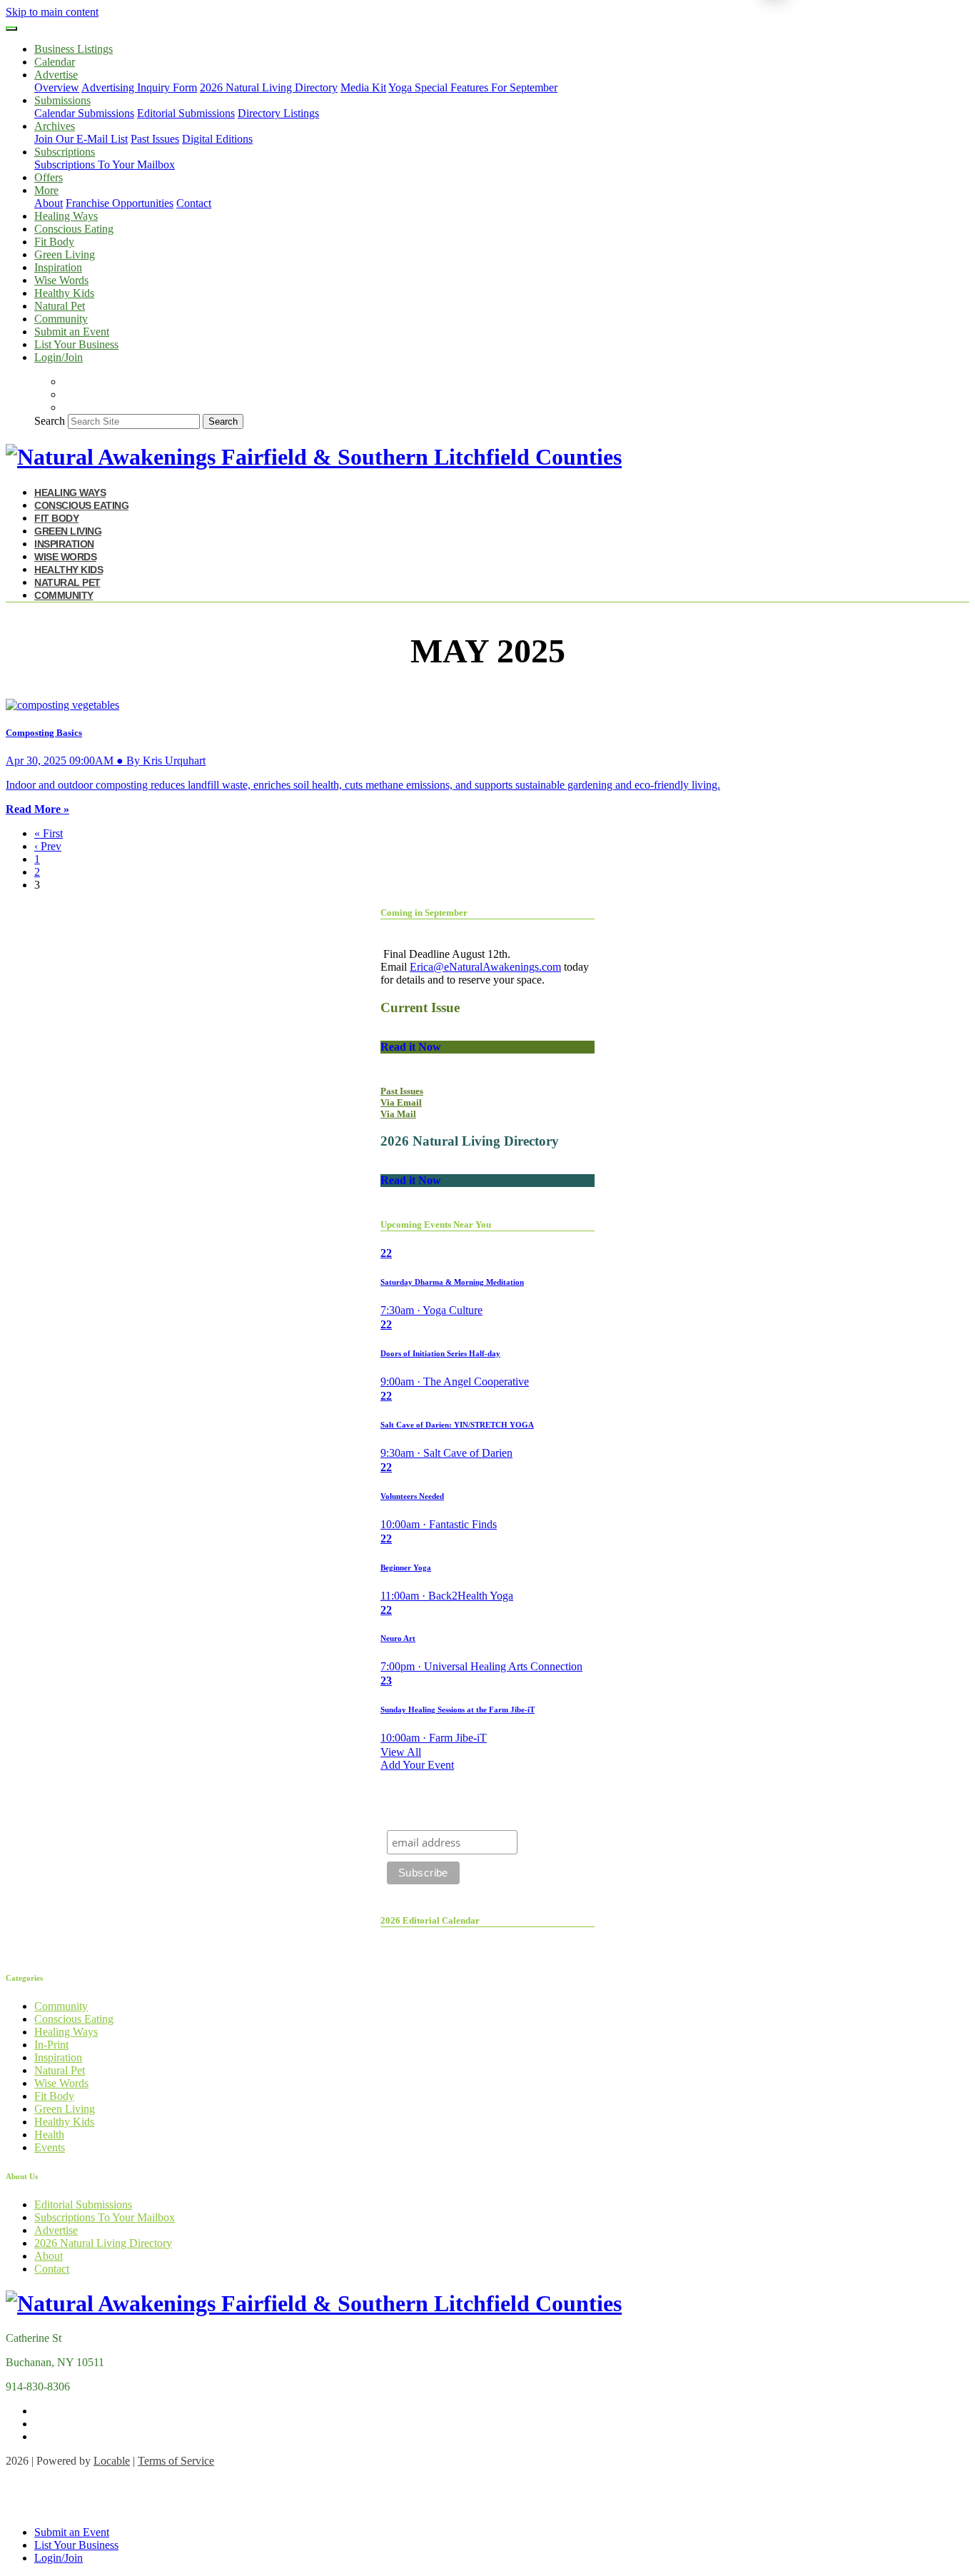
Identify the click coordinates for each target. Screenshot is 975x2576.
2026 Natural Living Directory (269, 87)
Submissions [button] (62, 100)
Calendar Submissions (84, 113)
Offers (49, 177)
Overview (57, 87)
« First (49, 833)
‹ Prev (48, 846)
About (49, 203)
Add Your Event (417, 1765)
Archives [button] (55, 126)
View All (401, 1752)
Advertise (56, 2230)
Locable (112, 2461)
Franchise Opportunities (120, 203)
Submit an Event (72, 332)
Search (50, 421)
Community (61, 319)
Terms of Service (176, 2461)
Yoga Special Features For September (473, 87)
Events (50, 2147)
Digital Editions (217, 139)
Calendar (55, 62)
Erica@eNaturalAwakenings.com (485, 967)
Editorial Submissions (186, 113)
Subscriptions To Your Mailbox (105, 165)
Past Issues (155, 139)
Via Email (401, 1102)
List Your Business (76, 344)
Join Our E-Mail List (81, 139)
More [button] (46, 190)
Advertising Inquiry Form (139, 87)
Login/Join (59, 357)
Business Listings (74, 49)
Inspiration (58, 267)
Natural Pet (60, 306)
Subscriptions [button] (65, 152)
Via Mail (398, 1114)
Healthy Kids (64, 293)
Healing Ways (66, 216)
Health (49, 2135)
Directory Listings (278, 113)
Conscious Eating (74, 229)
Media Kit (363, 87)
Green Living (65, 254)
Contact (194, 203)
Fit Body (54, 242)
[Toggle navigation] (11, 29)
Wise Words (61, 280)
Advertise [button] (56, 75)
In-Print (51, 2045)
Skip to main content (52, 12)
